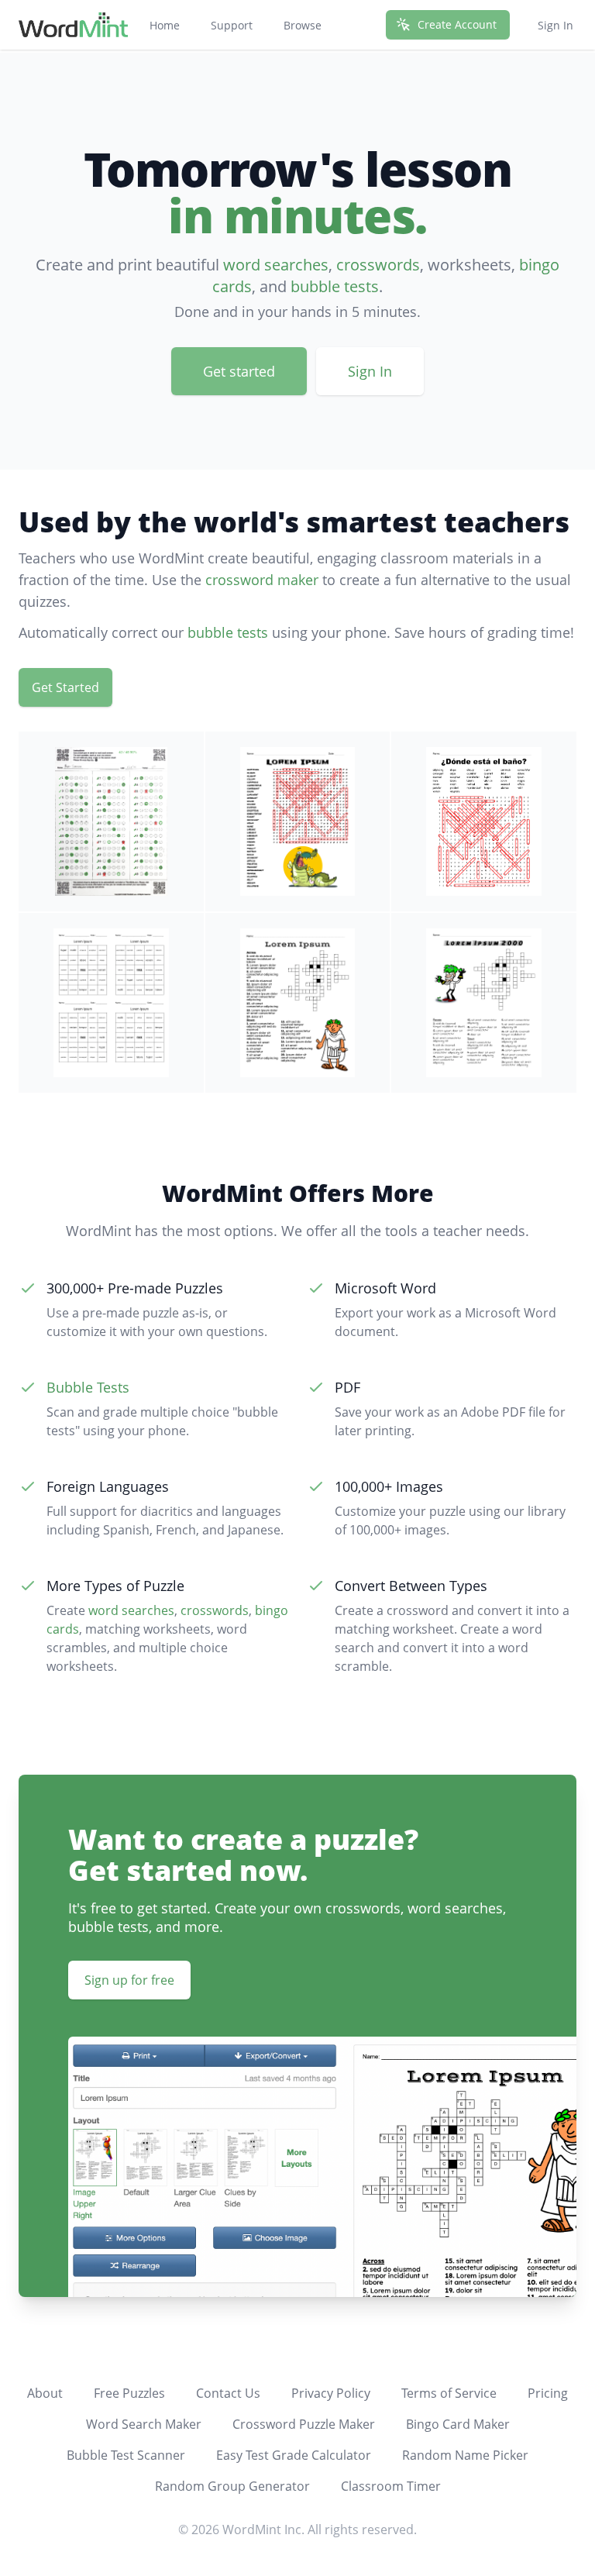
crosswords (378, 265)
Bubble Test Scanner (126, 2455)
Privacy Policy (331, 2393)
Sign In (555, 25)
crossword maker (262, 580)
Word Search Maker (144, 2424)
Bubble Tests (88, 1387)
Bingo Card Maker (458, 2424)
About (45, 2393)
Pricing (548, 2393)
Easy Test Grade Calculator (294, 2455)
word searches (276, 265)
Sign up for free (129, 1980)
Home (165, 25)
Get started (239, 371)
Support (232, 25)
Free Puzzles (129, 2393)
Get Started (65, 687)
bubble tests (335, 286)
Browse (303, 25)
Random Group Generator (232, 2486)
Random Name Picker (465, 2455)
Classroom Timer (391, 2486)
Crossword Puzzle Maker (304, 2424)
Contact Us (228, 2393)
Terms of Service (449, 2393)
